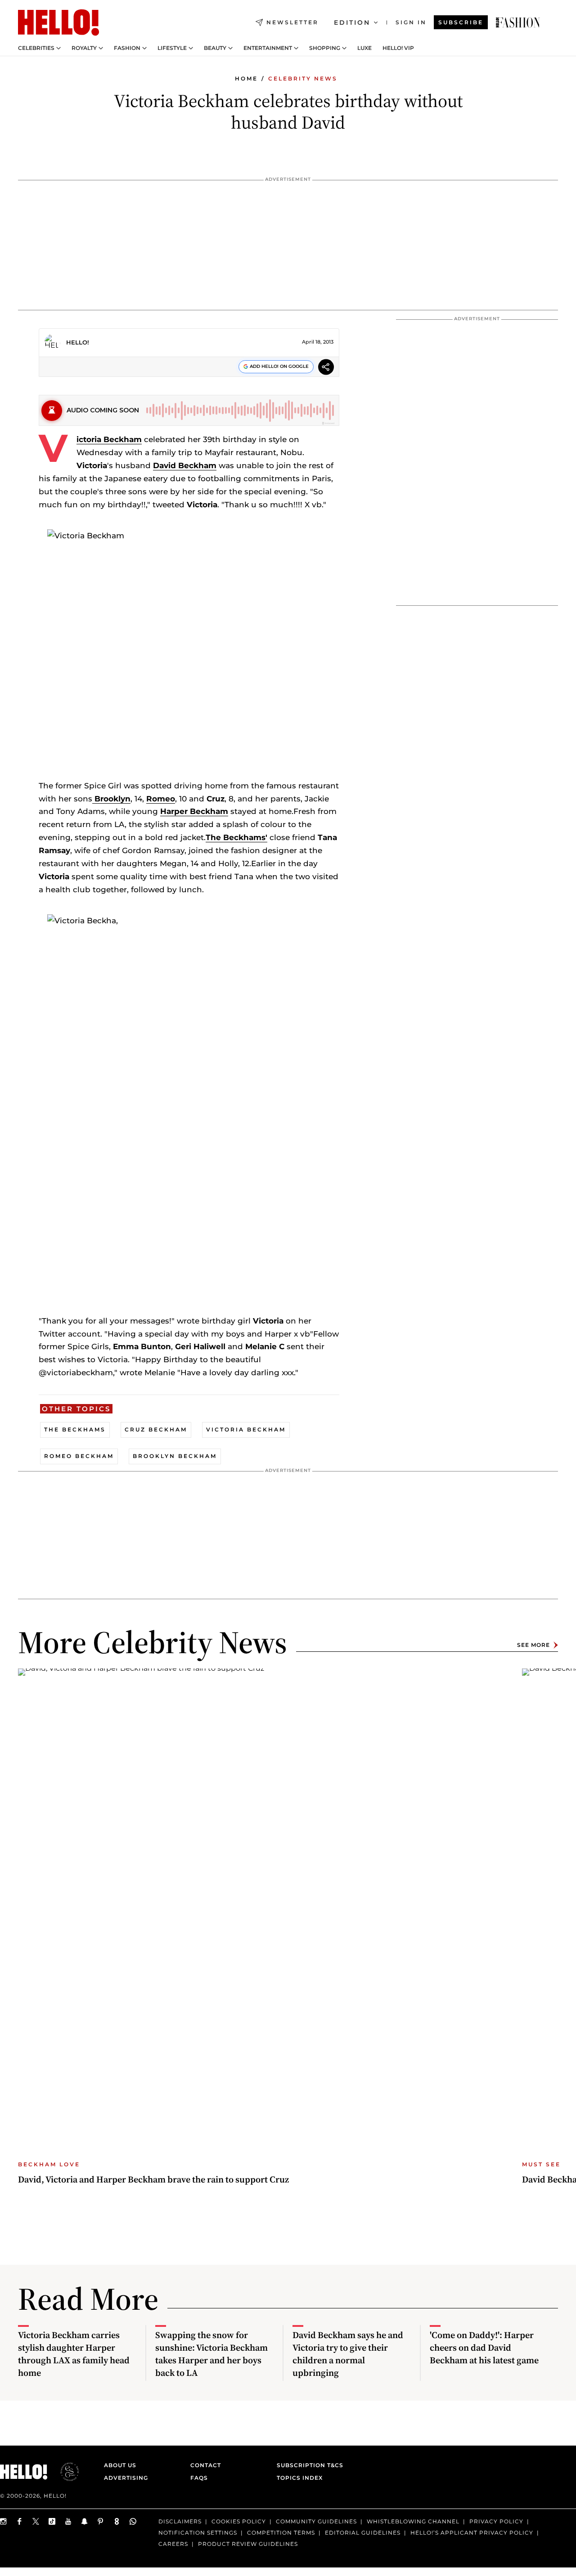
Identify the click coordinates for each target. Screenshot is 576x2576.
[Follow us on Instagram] (4, 2521)
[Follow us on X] (36, 2521)
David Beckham (185, 465)
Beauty (215, 48)
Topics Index (300, 2478)
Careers (173, 2544)
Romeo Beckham (79, 1456)
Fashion (127, 48)
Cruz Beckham (156, 1429)
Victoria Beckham (109, 439)
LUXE (364, 48)
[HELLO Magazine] (58, 22)
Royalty (84, 48)
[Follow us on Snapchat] (85, 2521)
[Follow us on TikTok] (52, 2521)
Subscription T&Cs (307, 2465)
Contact (206, 2465)
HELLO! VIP (398, 48)
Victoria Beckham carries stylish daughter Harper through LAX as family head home (74, 2354)
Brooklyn (111, 799)
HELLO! (78, 342)
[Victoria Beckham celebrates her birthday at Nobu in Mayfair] (518, 22)
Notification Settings (198, 2533)
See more (533, 1645)
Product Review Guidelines (248, 2544)
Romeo (161, 799)
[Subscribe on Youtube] (68, 2521)
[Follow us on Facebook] (20, 2521)
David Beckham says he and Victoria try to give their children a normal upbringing (348, 2354)
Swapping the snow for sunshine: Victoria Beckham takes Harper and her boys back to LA (211, 2354)
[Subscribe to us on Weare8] (117, 2521)
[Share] (326, 368)
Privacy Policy (496, 2521)
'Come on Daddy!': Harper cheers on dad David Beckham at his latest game (484, 2348)
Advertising (126, 2478)
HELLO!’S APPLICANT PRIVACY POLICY (472, 2533)
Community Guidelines (316, 2521)
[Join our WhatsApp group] (133, 2521)
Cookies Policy (239, 2521)
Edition (352, 22)
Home (246, 78)
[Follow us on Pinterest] (101, 2521)
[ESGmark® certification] (64, 2472)
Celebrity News (303, 78)
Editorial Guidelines (363, 2533)
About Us (120, 2465)
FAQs (199, 2478)
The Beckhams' (236, 837)
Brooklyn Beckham (175, 1456)
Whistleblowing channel (413, 2521)
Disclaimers (180, 2521)
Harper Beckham (194, 811)
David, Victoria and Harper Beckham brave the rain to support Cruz (153, 2179)
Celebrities (36, 48)
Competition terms (281, 2533)
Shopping (325, 48)
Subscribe (461, 22)
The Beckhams (75, 1429)
